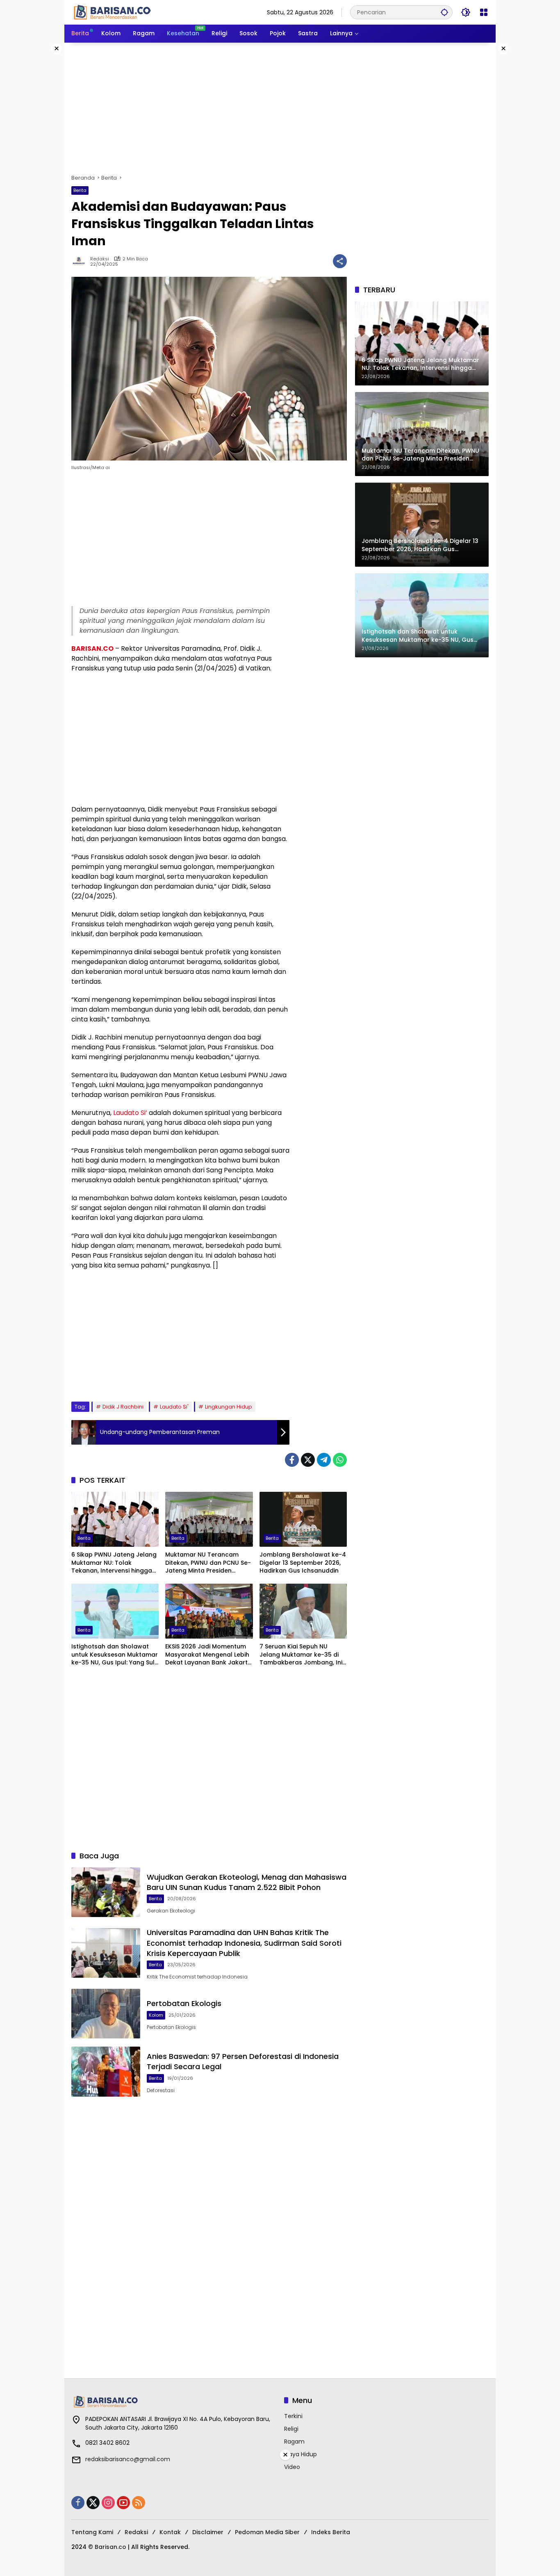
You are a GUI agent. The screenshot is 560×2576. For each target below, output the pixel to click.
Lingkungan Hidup (229, 1407)
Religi (291, 2429)
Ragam (294, 2442)
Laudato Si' (174, 1407)
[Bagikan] (340, 261)
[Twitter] (308, 1460)
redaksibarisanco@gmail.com (128, 2459)
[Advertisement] (280, 108)
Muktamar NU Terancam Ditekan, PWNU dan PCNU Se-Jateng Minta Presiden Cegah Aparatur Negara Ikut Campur (208, 1563)
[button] (444, 12)
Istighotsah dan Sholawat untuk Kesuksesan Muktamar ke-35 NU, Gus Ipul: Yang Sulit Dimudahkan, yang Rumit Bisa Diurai (115, 1655)
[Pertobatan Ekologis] (106, 2014)
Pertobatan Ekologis (184, 2003)
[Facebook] (292, 1460)
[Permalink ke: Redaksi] (81, 261)
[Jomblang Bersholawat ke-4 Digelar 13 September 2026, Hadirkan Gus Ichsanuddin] (303, 1519)
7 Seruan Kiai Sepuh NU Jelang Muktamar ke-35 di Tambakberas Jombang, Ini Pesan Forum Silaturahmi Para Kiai (301, 1655)
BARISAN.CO (92, 649)
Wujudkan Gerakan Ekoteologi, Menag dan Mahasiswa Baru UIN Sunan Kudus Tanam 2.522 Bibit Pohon (247, 1882)
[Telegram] (324, 1460)
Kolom (156, 2015)
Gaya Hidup (300, 2454)
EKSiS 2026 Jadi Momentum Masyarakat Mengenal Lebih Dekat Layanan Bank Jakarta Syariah (208, 1655)
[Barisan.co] (112, 12)
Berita (80, 190)
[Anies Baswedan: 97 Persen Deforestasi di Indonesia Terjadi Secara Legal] (106, 2071)
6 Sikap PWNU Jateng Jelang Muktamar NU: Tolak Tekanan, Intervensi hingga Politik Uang (114, 1563)
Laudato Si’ (130, 1113)
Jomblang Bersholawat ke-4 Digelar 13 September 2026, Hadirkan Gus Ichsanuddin (303, 1563)
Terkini (293, 2416)
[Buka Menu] (484, 12)
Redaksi (100, 259)
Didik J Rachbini (123, 1407)
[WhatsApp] (340, 1460)
